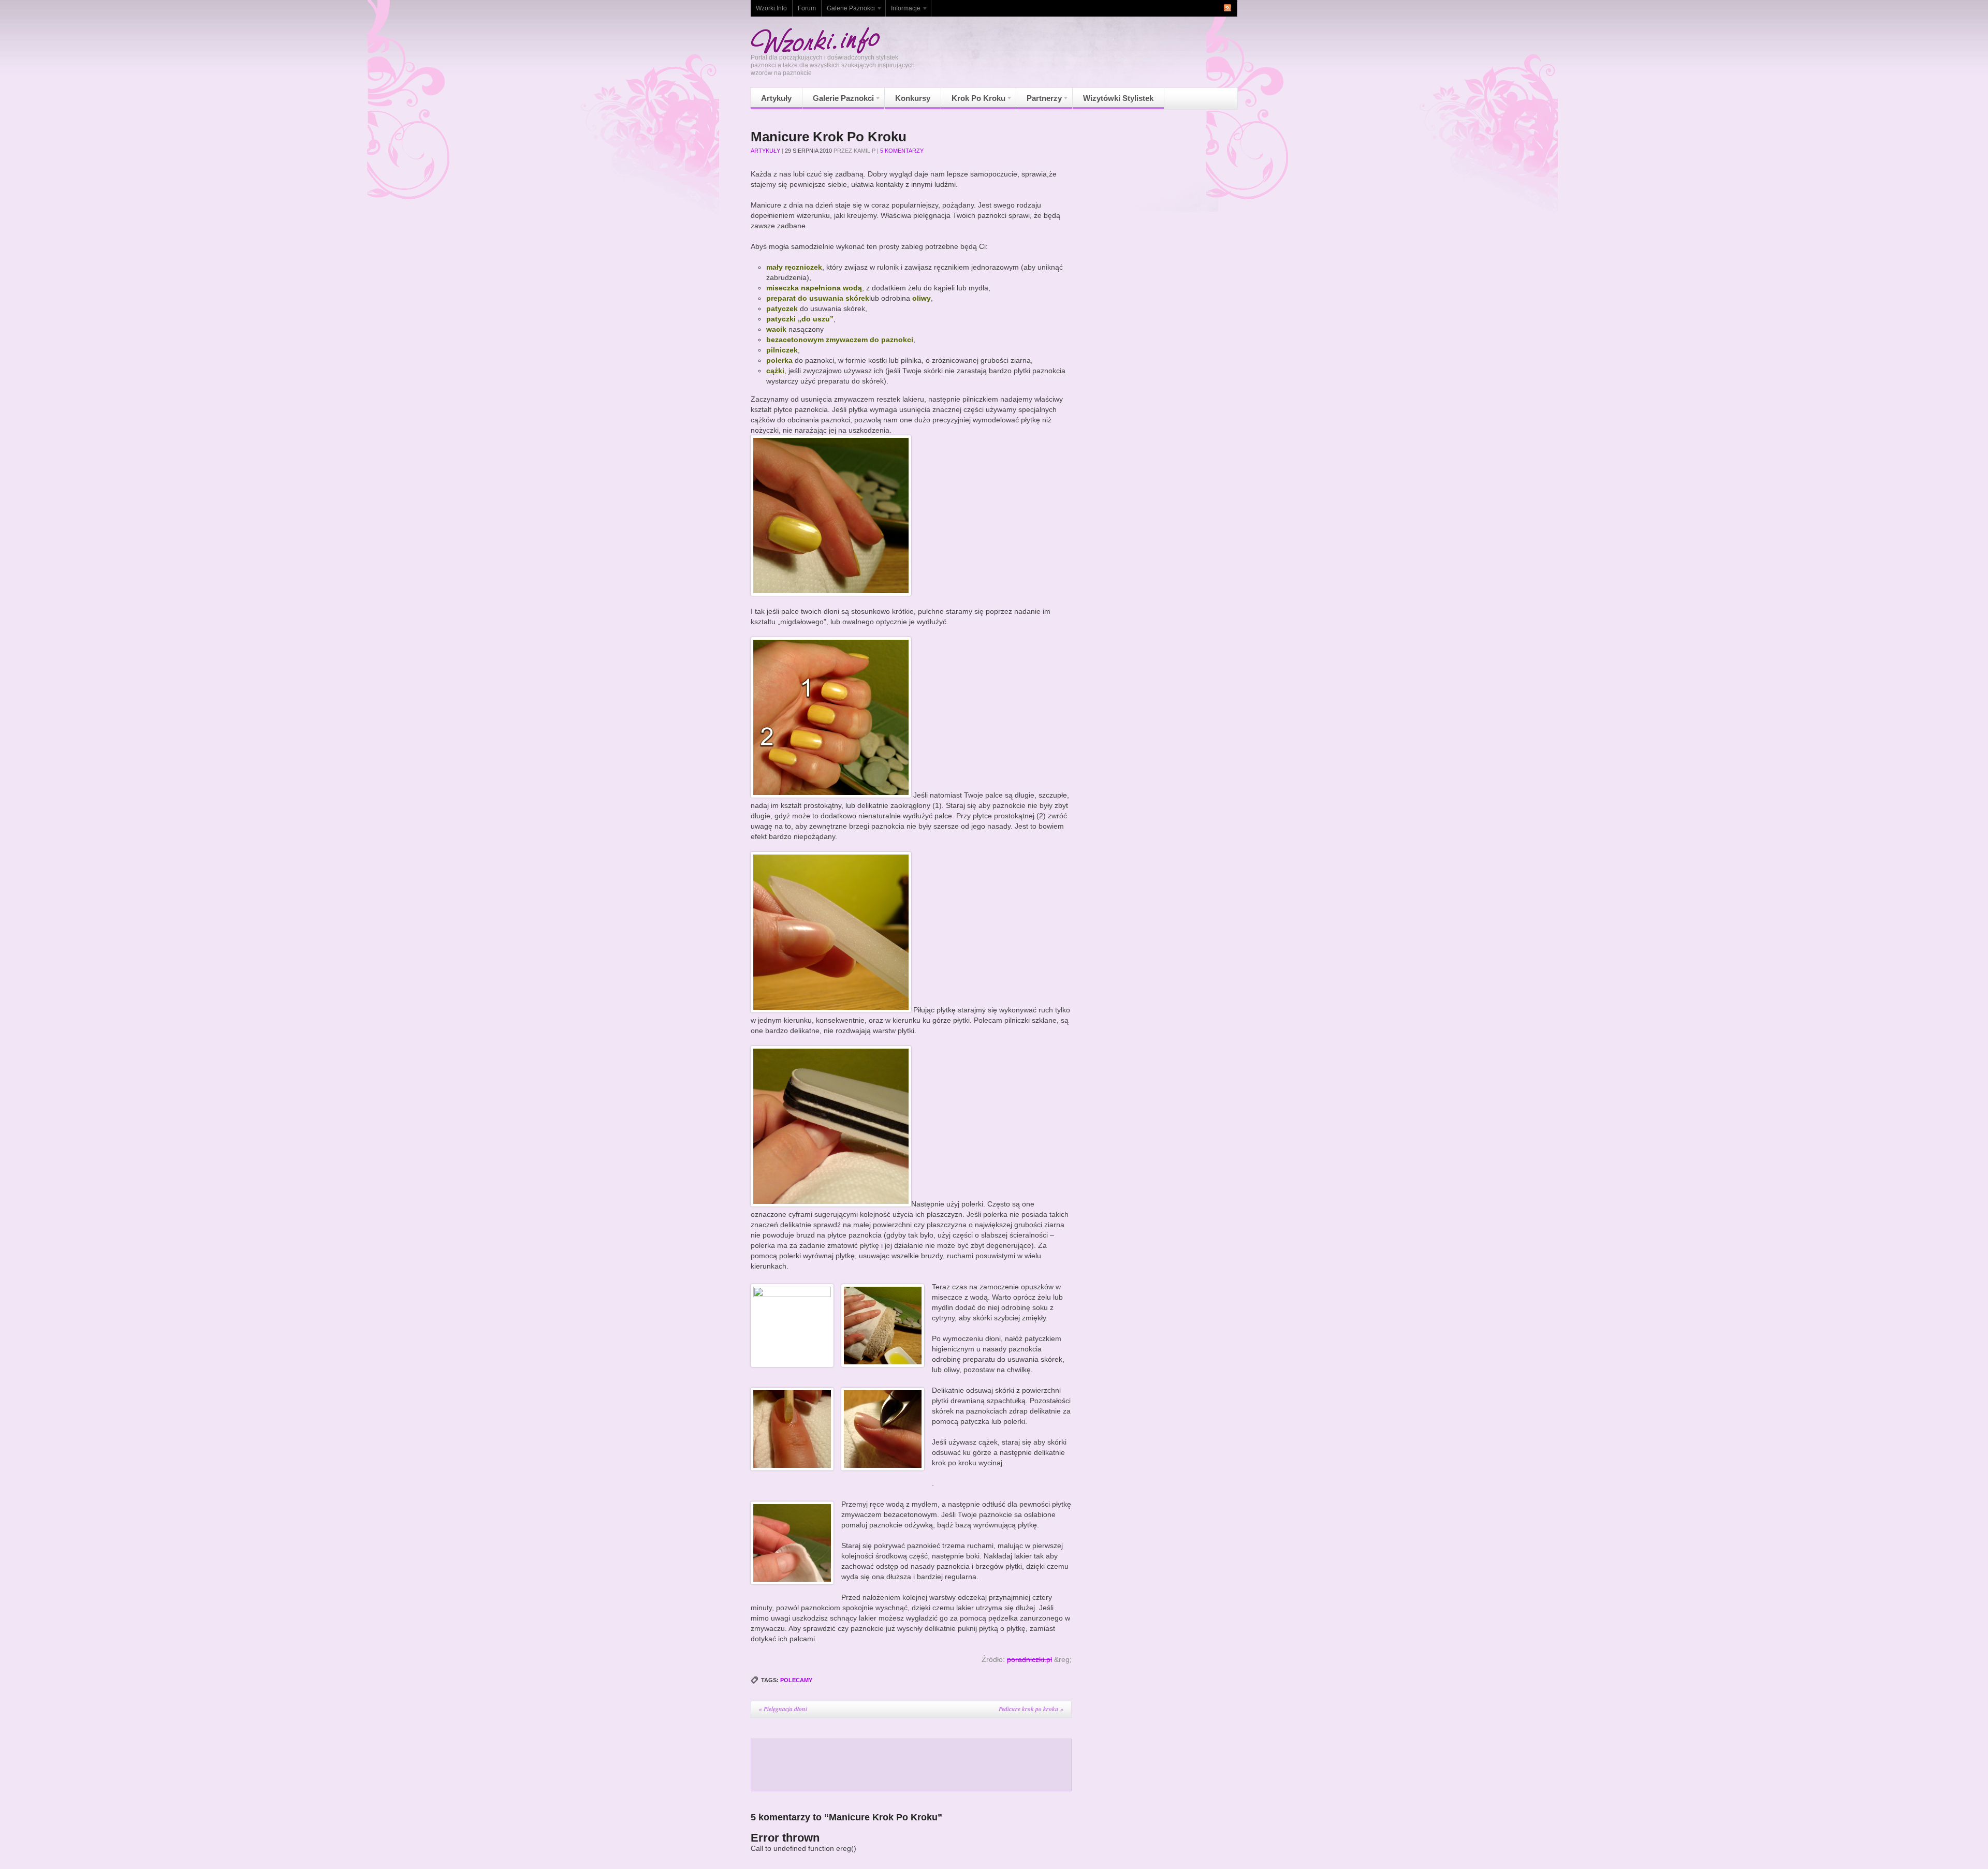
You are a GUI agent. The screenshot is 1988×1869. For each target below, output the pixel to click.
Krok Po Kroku (973, 101)
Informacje (903, 11)
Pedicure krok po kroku (1031, 1709)
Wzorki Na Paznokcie (815, 40)
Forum (807, 8)
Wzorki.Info (771, 8)
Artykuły (776, 98)
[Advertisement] (911, 1765)
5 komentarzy (902, 151)
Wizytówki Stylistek (1118, 98)
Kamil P (865, 151)
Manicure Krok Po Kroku (829, 137)
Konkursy (913, 98)
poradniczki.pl (1029, 1659)
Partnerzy (1039, 101)
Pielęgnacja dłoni (783, 1709)
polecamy (796, 1680)
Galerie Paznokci (848, 11)
